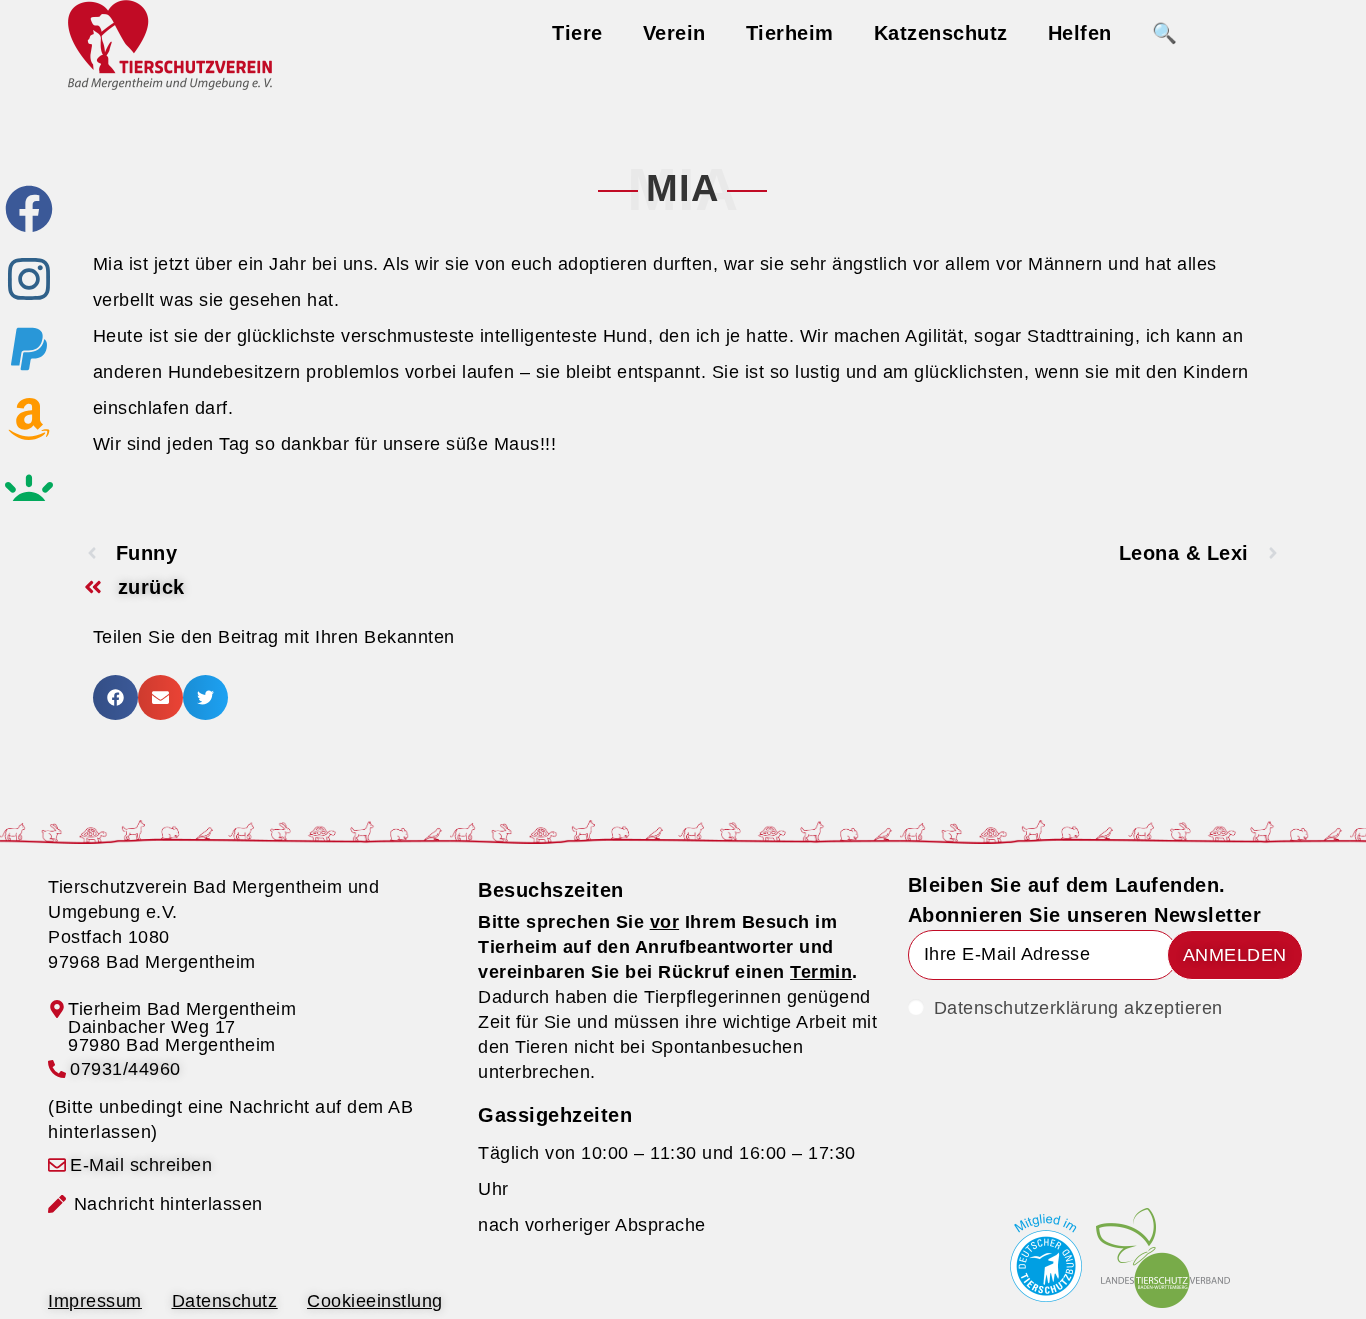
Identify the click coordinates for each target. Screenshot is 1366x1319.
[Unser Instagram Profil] (29, 279)
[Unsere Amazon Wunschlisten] (29, 419)
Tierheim (790, 33)
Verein (674, 33)
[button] (115, 697)
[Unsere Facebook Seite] (29, 209)
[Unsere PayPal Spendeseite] (29, 349)
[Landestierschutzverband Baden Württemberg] (1163, 1258)
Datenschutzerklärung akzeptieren (1078, 1008)
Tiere (577, 33)
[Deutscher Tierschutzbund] (1046, 1258)
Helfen (1080, 33)
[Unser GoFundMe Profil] (29, 489)
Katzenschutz (941, 33)
